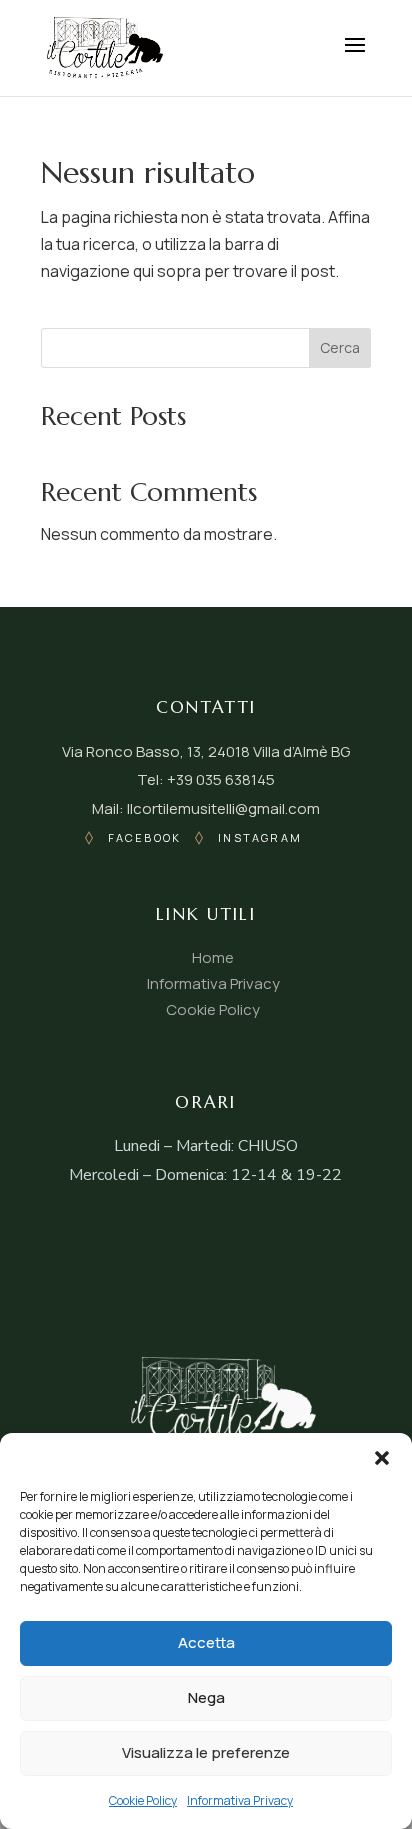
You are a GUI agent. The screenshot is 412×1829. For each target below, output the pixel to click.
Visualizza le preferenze (206, 1752)
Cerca (340, 347)
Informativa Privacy (240, 1800)
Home (213, 957)
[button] (382, 1458)
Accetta (206, 1642)
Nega (206, 1697)
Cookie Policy (143, 1800)
